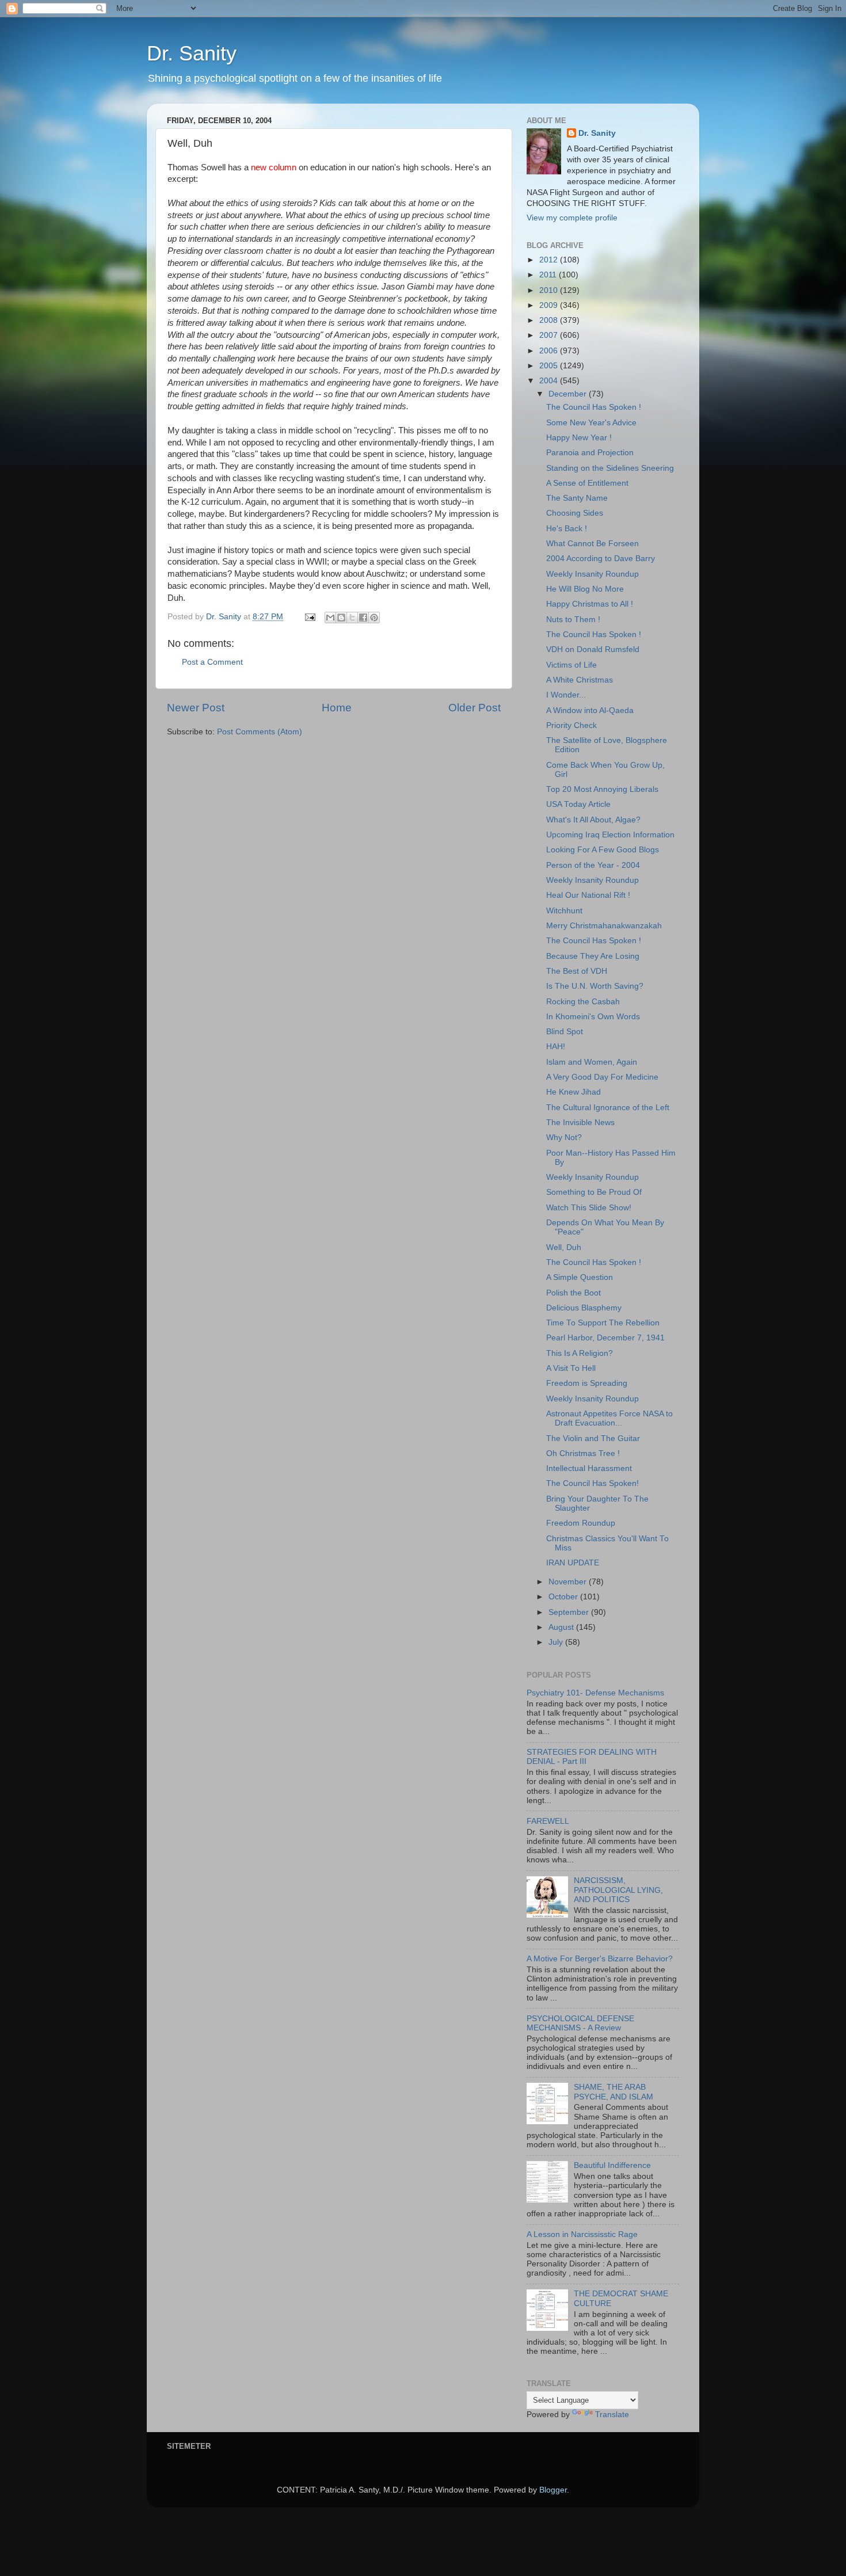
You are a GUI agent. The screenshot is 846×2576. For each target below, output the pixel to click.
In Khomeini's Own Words (593, 1017)
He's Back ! (567, 529)
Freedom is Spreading (587, 1383)
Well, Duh (564, 1247)
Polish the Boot (573, 1293)
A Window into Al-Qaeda (590, 710)
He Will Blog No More (585, 589)
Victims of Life (571, 665)
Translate (612, 2415)
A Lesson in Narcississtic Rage (582, 2234)
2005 (550, 366)
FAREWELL (548, 1821)
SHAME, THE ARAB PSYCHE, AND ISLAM (613, 2092)
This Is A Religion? (580, 1353)
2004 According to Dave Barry (601, 559)
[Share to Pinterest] (374, 618)
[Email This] (330, 618)
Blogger (553, 2490)
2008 (550, 320)
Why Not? (564, 1138)
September (570, 1612)
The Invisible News (580, 1123)
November (569, 1582)
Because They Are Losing (593, 956)
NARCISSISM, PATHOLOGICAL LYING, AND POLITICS (618, 1890)
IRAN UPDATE (573, 1563)
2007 (550, 335)
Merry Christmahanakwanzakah (604, 926)
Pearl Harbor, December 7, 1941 (605, 1338)
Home (337, 708)
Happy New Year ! (579, 438)
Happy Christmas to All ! (590, 604)
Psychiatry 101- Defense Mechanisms (595, 1693)
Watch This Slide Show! (589, 1208)
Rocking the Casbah (583, 1002)
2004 (550, 381)
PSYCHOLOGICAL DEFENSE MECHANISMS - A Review (580, 2023)
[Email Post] (309, 617)
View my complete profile (572, 218)
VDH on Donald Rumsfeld (593, 649)
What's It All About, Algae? (593, 820)
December (569, 394)
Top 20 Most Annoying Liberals (602, 789)
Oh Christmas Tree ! (583, 1453)
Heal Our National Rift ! (588, 895)
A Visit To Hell (571, 1368)
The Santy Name (577, 498)
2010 (550, 290)
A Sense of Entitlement (587, 483)
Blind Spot (565, 1032)
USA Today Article (578, 804)
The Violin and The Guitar (593, 1438)
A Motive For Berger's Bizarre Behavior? (600, 1959)
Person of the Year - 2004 (593, 865)
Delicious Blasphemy (584, 1308)
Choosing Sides (575, 513)
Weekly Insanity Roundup (592, 574)
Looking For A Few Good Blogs (603, 850)
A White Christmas (580, 680)
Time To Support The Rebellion (603, 1323)
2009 (550, 305)
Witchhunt (564, 911)
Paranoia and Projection (590, 453)
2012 (550, 260)
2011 (549, 275)
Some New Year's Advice (591, 423)
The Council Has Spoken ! (594, 407)
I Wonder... (566, 695)
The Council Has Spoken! (592, 1483)
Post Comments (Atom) (260, 732)
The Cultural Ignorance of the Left (608, 1108)
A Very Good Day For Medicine (602, 1077)
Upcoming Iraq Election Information (610, 835)
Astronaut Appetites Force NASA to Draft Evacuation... (609, 1418)
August (562, 1627)
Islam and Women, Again (592, 1062)
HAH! (556, 1047)
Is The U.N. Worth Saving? (595, 986)
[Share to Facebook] (363, 618)
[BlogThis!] (341, 618)
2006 (550, 351)
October (564, 1597)
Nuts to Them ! (573, 620)
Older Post (475, 708)
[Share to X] (352, 618)
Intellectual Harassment (589, 1468)
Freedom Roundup (581, 1523)
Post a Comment (212, 662)
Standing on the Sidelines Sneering (610, 468)
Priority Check (571, 725)
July (557, 1642)
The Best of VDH (577, 971)
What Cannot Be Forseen (592, 544)
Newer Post (196, 708)
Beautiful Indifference (612, 2165)
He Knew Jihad (573, 1092)
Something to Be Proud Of (594, 1192)
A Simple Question (580, 1277)
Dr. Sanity (192, 53)
